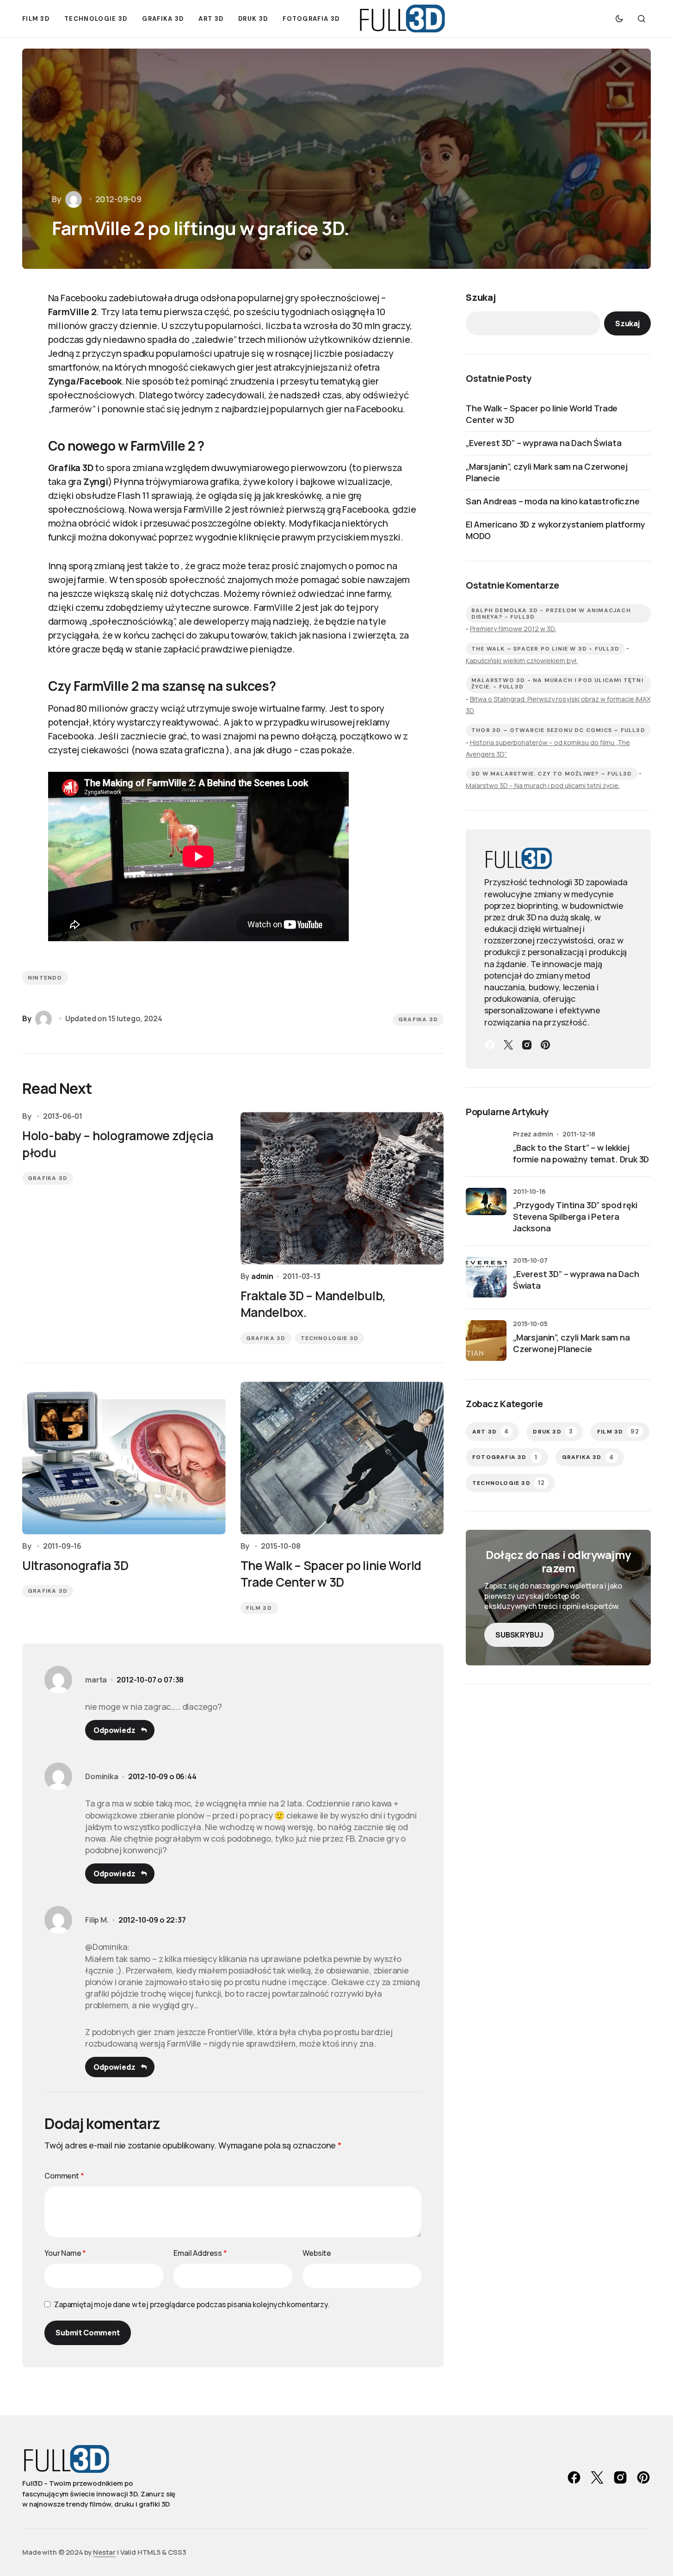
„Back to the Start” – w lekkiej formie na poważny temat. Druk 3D (581, 1153)
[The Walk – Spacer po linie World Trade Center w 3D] (342, 1458)
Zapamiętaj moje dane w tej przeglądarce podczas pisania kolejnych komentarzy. (192, 2304)
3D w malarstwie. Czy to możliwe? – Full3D (552, 774)
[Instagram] (527, 1045)
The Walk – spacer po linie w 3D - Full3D (545, 649)
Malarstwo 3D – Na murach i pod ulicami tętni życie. (543, 785)
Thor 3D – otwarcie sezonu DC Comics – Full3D (558, 730)
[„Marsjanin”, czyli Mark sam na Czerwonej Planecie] (486, 1341)
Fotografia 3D (505, 1457)
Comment (64, 2176)
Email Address (200, 2253)
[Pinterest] (545, 1045)
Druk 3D (553, 1431)
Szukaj (481, 297)
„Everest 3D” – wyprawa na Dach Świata (543, 443)
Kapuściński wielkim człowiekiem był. (522, 661)
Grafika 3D (418, 1019)
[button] (619, 19)
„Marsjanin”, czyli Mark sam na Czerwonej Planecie (547, 472)
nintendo (45, 978)
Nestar (104, 2552)
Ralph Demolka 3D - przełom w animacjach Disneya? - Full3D (551, 614)
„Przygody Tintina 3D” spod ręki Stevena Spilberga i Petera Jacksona (575, 1217)
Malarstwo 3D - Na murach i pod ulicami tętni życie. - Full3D (557, 683)
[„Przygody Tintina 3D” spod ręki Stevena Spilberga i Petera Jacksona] (486, 1208)
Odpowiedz (114, 1730)
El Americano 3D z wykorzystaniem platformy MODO (555, 530)
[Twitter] (508, 1045)
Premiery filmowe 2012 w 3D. (513, 629)
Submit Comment (88, 2333)
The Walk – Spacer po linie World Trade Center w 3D (542, 414)
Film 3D (259, 1608)
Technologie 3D (330, 1338)
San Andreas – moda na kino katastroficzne (553, 501)
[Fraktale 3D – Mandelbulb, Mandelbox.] (342, 1188)
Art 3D (491, 1431)
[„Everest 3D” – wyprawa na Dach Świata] (486, 1277)
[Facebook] (490, 1045)
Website (317, 2253)
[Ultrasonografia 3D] (124, 1458)
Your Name (65, 2253)
